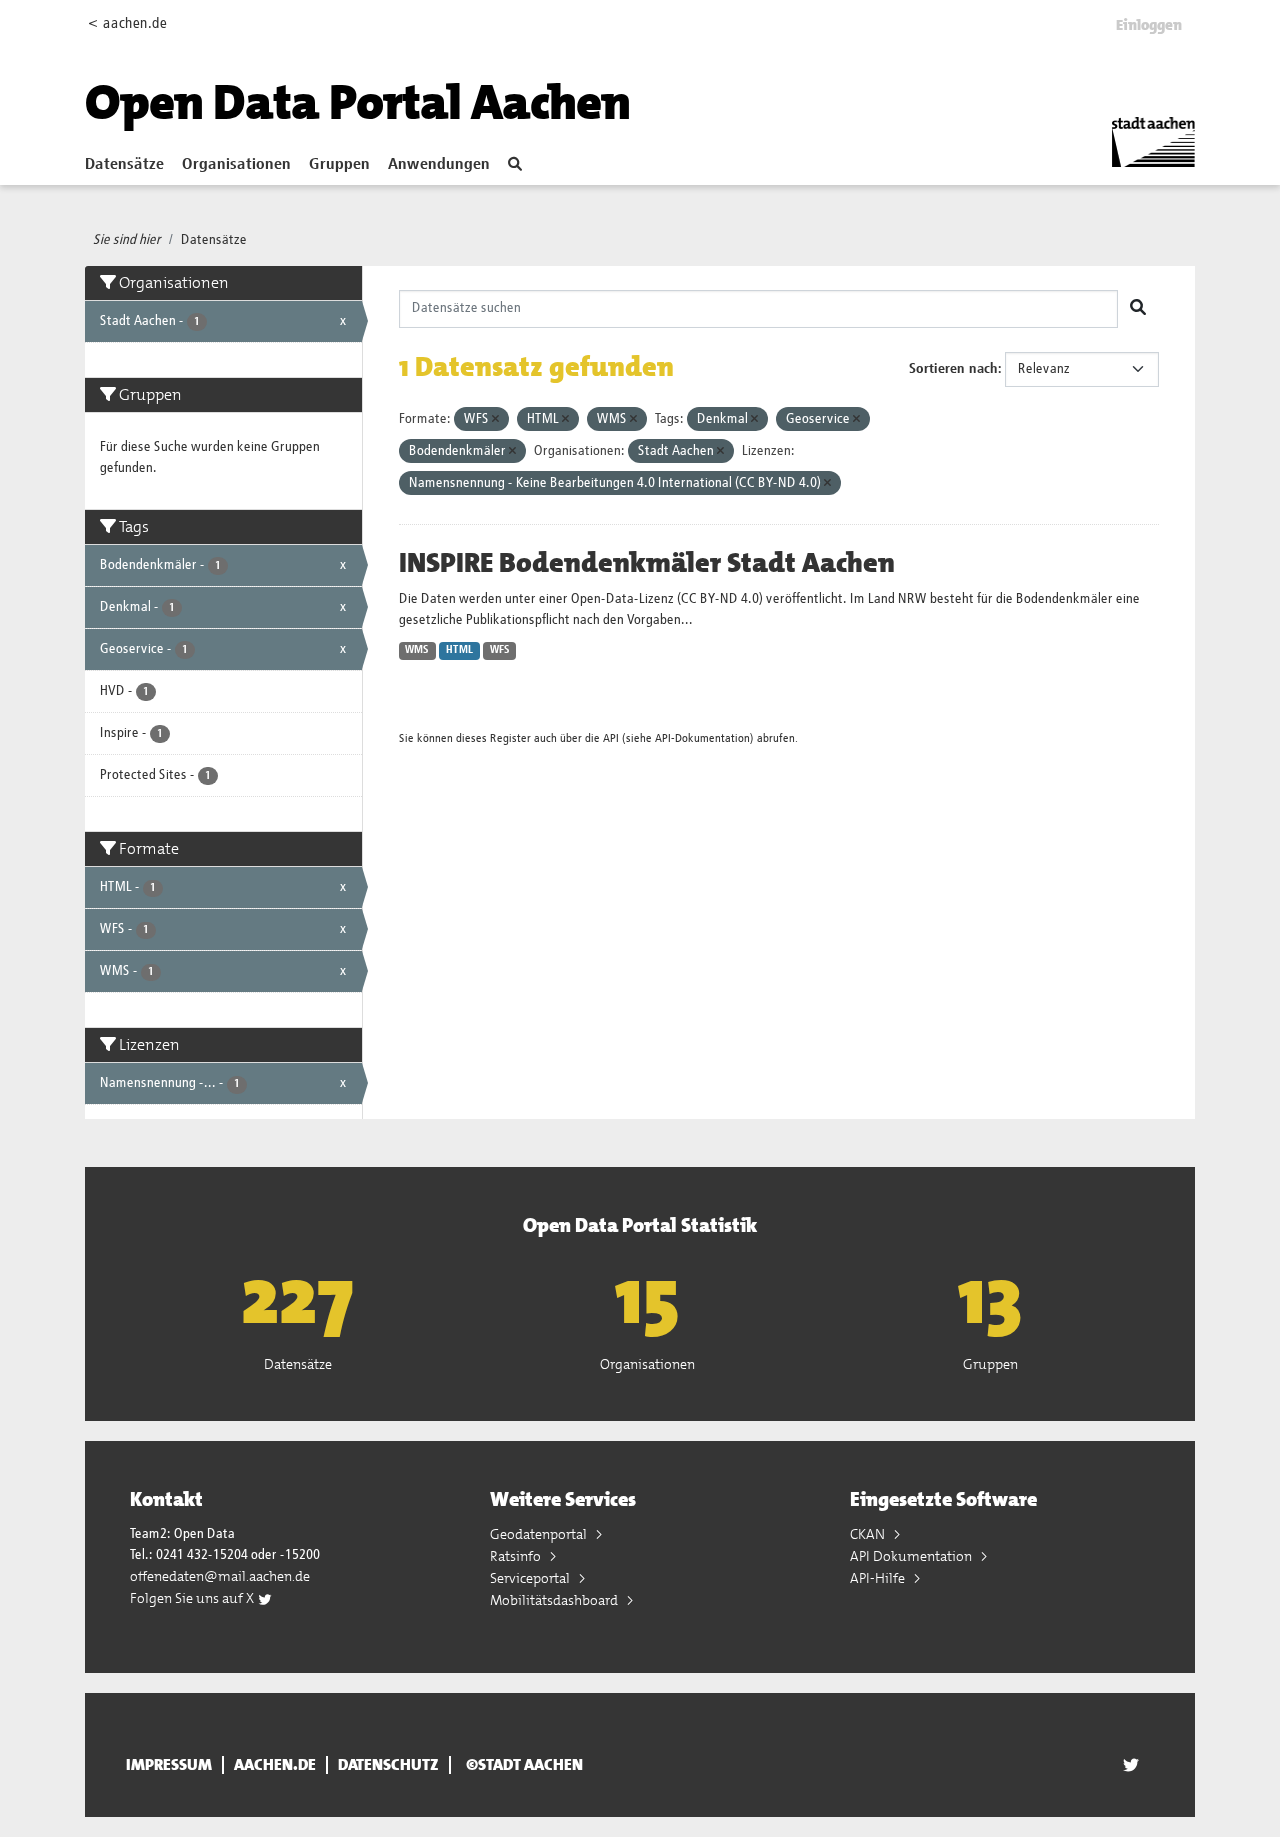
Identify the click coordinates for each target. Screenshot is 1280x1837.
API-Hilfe (879, 1578)
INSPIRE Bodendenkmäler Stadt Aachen (647, 563)
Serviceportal (531, 1578)
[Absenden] (1138, 309)
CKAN (869, 1534)
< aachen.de (127, 23)
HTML (459, 650)
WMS (417, 650)
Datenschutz (388, 1765)
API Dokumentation (912, 1556)
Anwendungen (439, 165)
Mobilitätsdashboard (555, 1600)
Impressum (169, 1765)
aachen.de (275, 1765)
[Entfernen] (495, 419)
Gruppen (339, 165)
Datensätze (124, 165)
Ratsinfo (517, 1556)
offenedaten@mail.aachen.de (220, 1576)
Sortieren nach (953, 369)
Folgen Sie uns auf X (193, 1598)
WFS (500, 650)
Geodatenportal (540, 1534)
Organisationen (236, 165)
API (611, 738)
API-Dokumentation (702, 738)
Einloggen (1149, 25)
